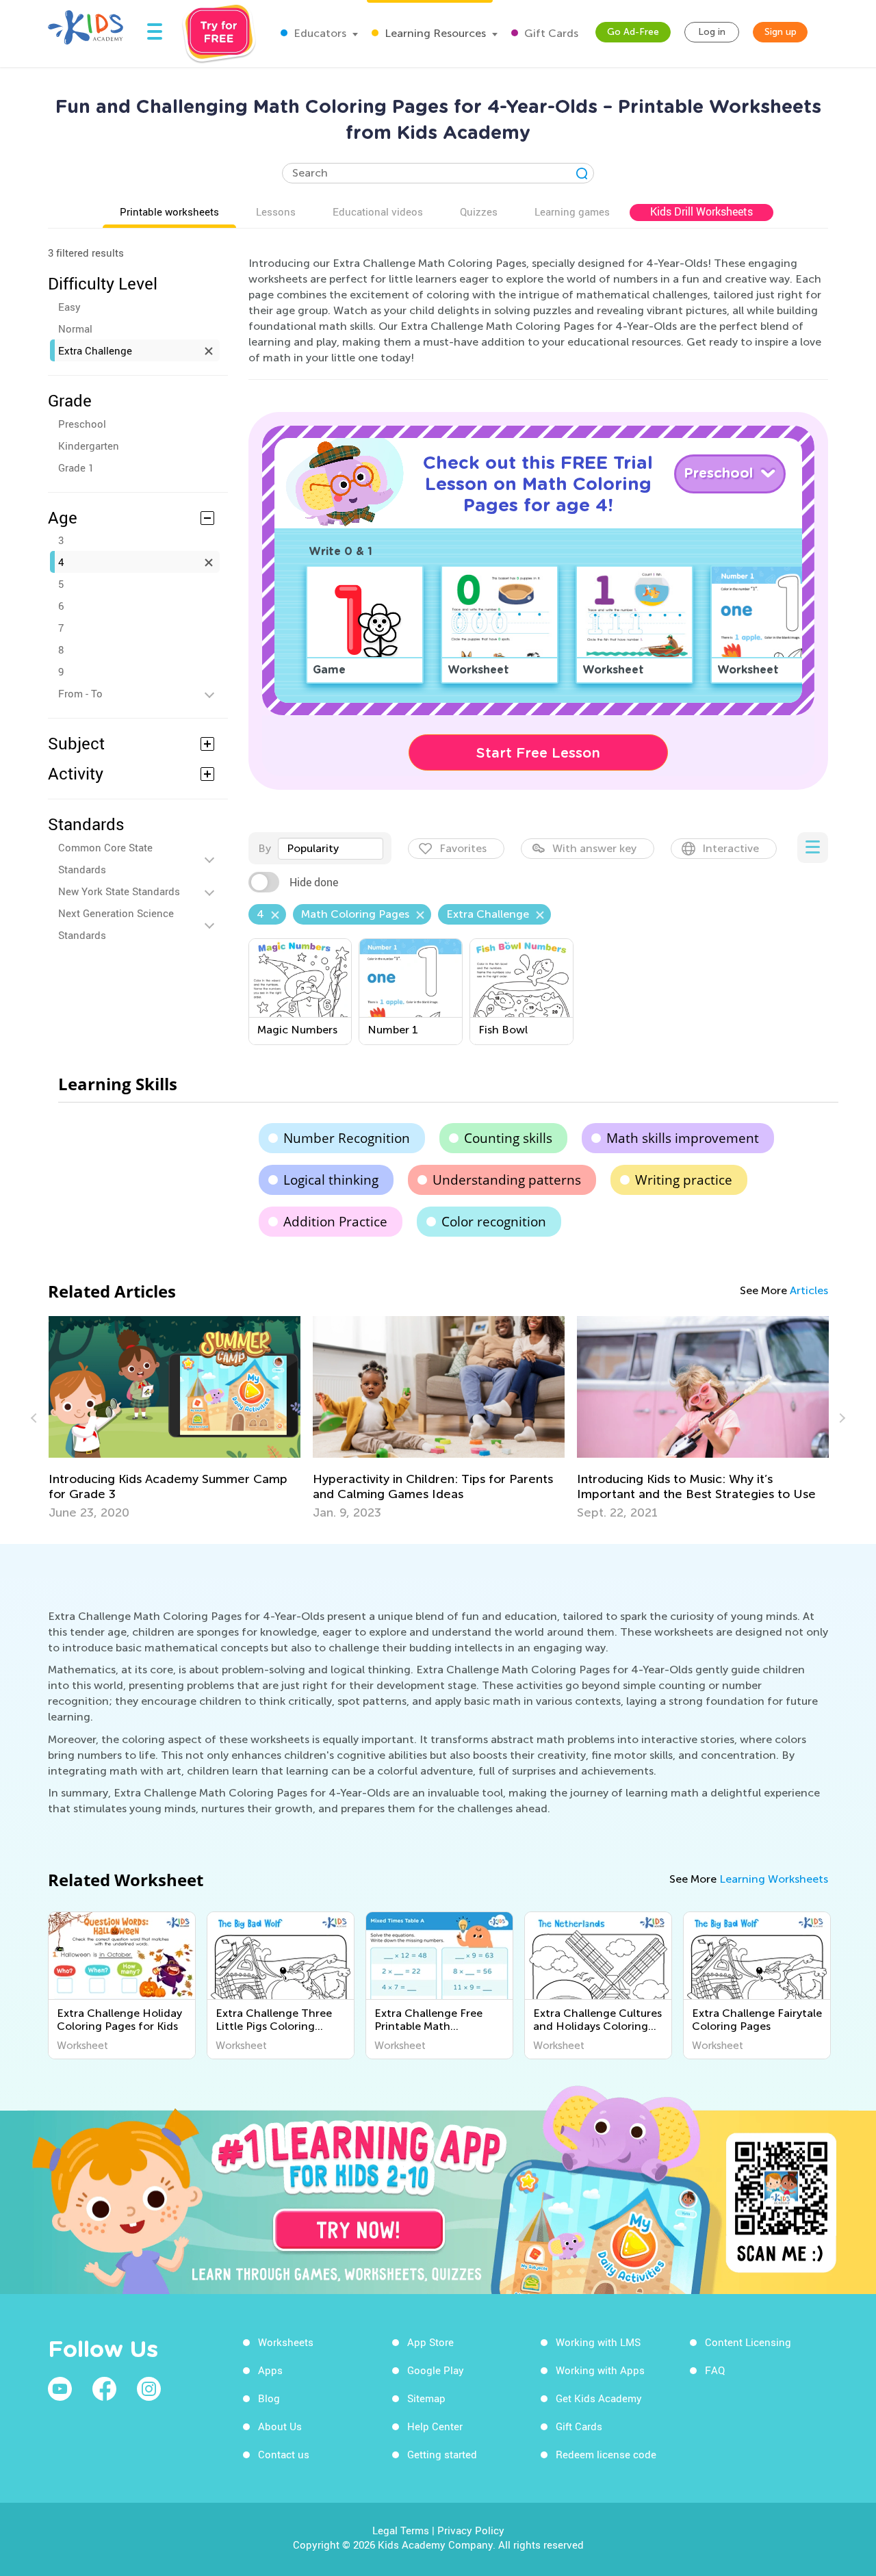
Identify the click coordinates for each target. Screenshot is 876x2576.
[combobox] (331, 849)
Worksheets (286, 2342)
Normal (75, 329)
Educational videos (378, 211)
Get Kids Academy (599, 2398)
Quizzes (479, 211)
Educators (319, 33)
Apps (270, 2370)
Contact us (284, 2454)
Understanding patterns (507, 1180)
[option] (175, 1418)
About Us (280, 2426)
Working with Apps (600, 2370)
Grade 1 (76, 467)
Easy (69, 307)
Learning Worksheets (774, 1879)
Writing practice (684, 1180)
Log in (712, 32)
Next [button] (840, 1418)
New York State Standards (119, 891)
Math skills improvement (683, 1138)
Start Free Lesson (538, 753)
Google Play (436, 2370)
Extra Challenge (95, 350)
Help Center (435, 2426)
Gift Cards (550, 33)
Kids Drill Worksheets (701, 211)
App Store (430, 2342)
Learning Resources (434, 33)
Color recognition (494, 1222)
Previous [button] (36, 1418)
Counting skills (508, 1138)
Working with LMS (598, 2342)
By (265, 848)
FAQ (715, 2370)
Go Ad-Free (633, 32)
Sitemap (426, 2398)
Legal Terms (401, 2530)
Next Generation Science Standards (116, 924)
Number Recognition (347, 1138)
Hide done (314, 882)
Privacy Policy (471, 2530)
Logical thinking (331, 1180)
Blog (269, 2398)
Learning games (572, 211)
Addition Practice (335, 1222)
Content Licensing (748, 2342)
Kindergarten (89, 446)
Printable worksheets (169, 211)
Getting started (442, 2454)
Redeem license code (606, 2454)
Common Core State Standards (105, 858)
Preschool (82, 424)
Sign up (781, 32)
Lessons (276, 211)
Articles (809, 1290)
